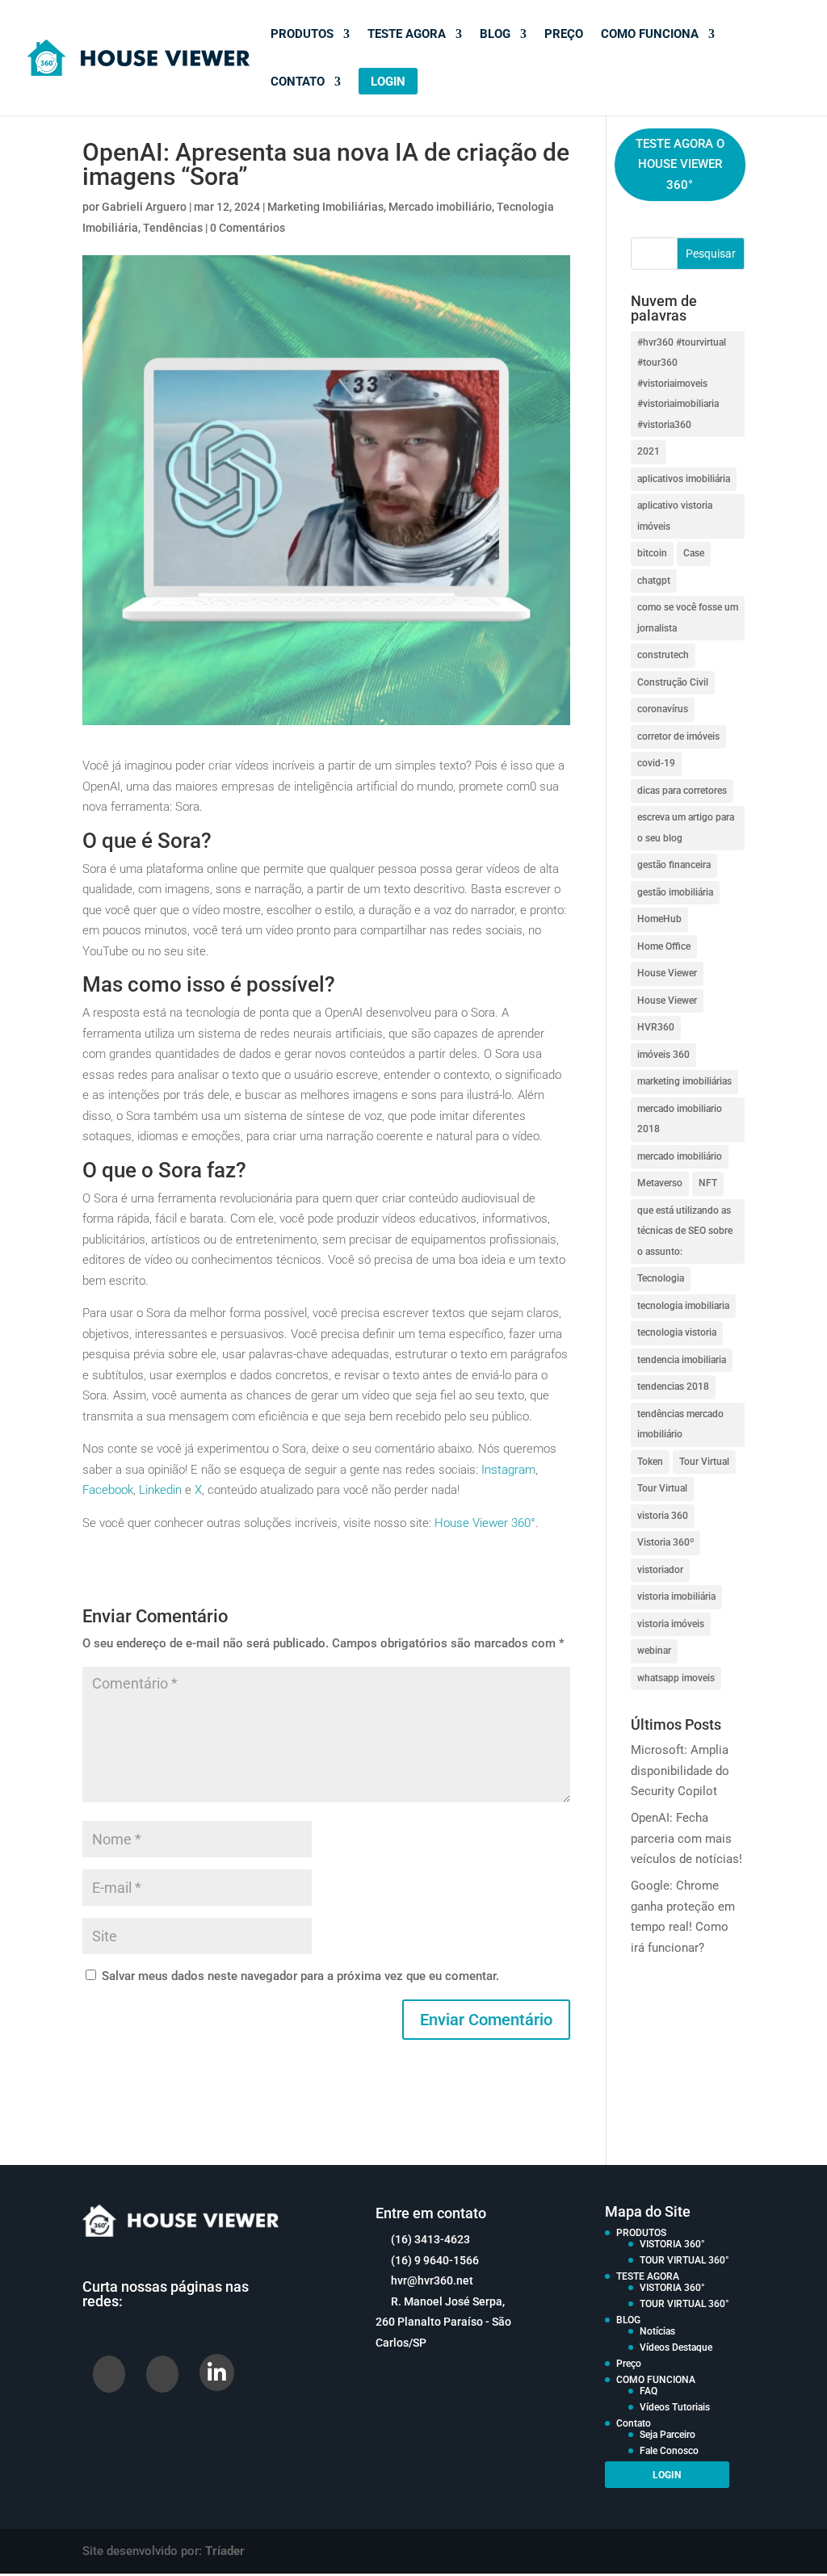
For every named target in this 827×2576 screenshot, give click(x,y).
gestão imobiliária (675, 892)
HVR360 (656, 1027)
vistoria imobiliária (676, 1596)
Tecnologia (661, 1278)
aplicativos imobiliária (684, 479)
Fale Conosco (669, 2451)
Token (650, 1462)
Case (694, 553)
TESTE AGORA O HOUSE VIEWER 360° (680, 164)
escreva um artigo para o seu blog (686, 828)
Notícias (657, 2331)
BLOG (495, 35)
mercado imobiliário (680, 1156)
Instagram (508, 1470)
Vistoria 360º (665, 1542)
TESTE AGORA (407, 35)
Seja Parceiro (667, 2435)
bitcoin (652, 553)
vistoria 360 (663, 1516)
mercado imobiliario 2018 (680, 1119)
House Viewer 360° (485, 1523)
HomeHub (659, 919)
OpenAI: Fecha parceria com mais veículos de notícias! (686, 1838)
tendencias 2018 (673, 1387)
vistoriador (660, 1570)
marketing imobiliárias (684, 1081)
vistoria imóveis (671, 1624)
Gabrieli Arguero (144, 207)
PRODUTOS (302, 35)
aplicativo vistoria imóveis (675, 516)
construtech (663, 655)
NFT (708, 1183)
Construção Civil (673, 682)
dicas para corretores (682, 791)
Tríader (225, 2551)
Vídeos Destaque (676, 2347)
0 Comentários (248, 228)
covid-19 (656, 763)
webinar (654, 1651)
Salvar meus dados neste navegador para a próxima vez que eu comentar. (300, 1976)
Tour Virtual (704, 1462)
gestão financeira (674, 865)
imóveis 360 (663, 1055)
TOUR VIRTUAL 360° (684, 2260)
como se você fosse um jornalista (688, 618)
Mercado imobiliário (440, 207)
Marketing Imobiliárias (325, 207)
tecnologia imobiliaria (683, 1306)
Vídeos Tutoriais (675, 2407)
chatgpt (654, 581)
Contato (298, 82)
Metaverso (660, 1183)
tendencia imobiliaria (682, 1360)
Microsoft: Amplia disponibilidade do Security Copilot (680, 1770)
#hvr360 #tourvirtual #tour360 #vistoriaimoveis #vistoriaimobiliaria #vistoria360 (682, 384)
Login (388, 82)
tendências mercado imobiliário (680, 1424)
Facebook (108, 1490)
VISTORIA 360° (672, 2244)
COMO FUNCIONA (650, 35)
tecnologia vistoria (677, 1332)
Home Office (664, 946)
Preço (564, 35)
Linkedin (160, 1490)
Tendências (173, 228)
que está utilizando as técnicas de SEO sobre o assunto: (685, 1231)
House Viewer (667, 973)
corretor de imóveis (678, 736)
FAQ (649, 2391)
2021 (649, 451)
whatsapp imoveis (676, 1678)
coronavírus (663, 709)
